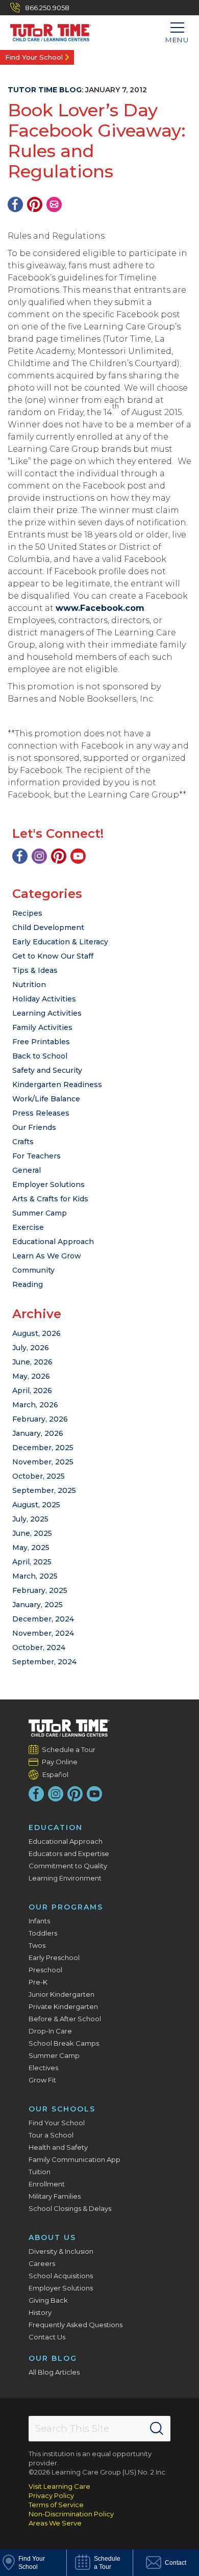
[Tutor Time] (46, 30)
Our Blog (53, 2358)
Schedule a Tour (69, 1749)
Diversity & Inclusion (61, 2251)
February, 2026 (40, 1419)
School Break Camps (64, 2043)
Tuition (40, 2172)
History (40, 2312)
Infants (39, 1921)
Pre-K (38, 1982)
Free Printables (41, 1042)
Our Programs (66, 1907)
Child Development (48, 928)
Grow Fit (42, 2080)
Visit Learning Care (59, 2486)
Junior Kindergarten (61, 1994)
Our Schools (62, 2109)
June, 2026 (32, 1362)
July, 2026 (31, 1348)
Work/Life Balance (46, 1099)
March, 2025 (35, 1576)
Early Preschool (54, 1957)
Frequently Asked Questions (76, 2325)
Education (56, 1827)
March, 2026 (35, 1405)
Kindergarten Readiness (57, 1085)
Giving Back (48, 2300)
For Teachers (36, 1156)
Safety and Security (47, 1070)
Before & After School (65, 2019)
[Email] (54, 204)
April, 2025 (32, 1562)
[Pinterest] (35, 204)
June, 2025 (32, 1533)
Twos (37, 1945)
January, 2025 (38, 1605)
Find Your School (34, 57)
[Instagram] (39, 856)
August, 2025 (36, 1505)
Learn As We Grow (47, 1256)
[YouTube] (78, 856)
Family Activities (42, 1027)
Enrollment (47, 2184)
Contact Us (47, 2337)
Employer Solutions (48, 1184)
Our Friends (34, 1127)
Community (33, 1270)
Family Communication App (74, 2159)
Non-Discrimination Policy (71, 2514)
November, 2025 (43, 1462)
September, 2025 (44, 1490)
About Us (52, 2237)
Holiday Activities (44, 999)
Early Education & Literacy (60, 942)
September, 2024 (44, 1662)
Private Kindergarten (63, 2006)
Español (55, 1774)
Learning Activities (47, 1013)
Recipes (27, 913)
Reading (28, 1284)
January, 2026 (38, 1433)
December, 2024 (43, 1619)
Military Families (55, 2196)
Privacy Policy (51, 2495)
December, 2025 (43, 1448)
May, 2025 (31, 1548)
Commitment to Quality (68, 1866)
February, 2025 (40, 1590)
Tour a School (51, 2135)
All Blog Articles (54, 2372)
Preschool (45, 1970)
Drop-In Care (50, 2031)
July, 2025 (30, 1519)
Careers (42, 2263)
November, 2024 (43, 1633)
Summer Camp (40, 1213)
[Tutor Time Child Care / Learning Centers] (69, 1728)
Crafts (23, 1142)
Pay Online (60, 1762)
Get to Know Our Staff (53, 956)
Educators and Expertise (69, 1853)
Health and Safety (58, 2147)
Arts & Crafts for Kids (50, 1199)
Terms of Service (56, 2505)
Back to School (40, 1056)
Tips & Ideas (35, 970)
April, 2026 (32, 1390)
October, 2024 (39, 1647)
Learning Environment (65, 1878)
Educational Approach (53, 1242)
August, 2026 (36, 1333)
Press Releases (41, 1113)
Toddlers (43, 1933)
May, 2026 (31, 1376)
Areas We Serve (55, 2523)
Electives (43, 2068)
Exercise (28, 1227)
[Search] (157, 2429)
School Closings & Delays (70, 2208)
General (27, 1170)
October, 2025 (39, 1476)
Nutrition (29, 985)
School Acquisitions (61, 2276)
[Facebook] (15, 204)
